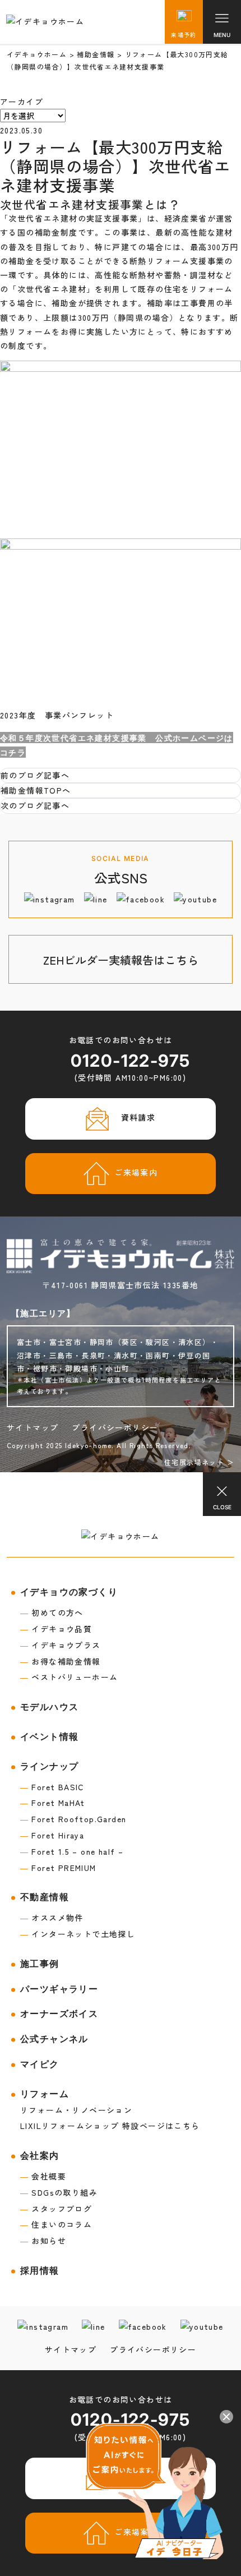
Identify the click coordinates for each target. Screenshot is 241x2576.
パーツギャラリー (59, 1989)
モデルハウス (49, 1707)
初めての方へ (52, 1612)
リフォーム (45, 2094)
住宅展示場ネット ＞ (199, 1462)
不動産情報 (45, 1897)
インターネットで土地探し (78, 1934)
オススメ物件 (52, 1918)
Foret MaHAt (53, 1803)
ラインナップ (49, 1766)
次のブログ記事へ (35, 805)
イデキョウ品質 (56, 1629)
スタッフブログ (56, 2209)
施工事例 (40, 1964)
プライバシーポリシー (115, 1427)
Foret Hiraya (52, 1835)
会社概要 (43, 2176)
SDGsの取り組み (59, 2192)
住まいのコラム (56, 2224)
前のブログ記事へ (35, 775)
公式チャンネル (54, 2039)
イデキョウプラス (61, 1645)
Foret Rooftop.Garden (73, 1819)
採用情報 (40, 2271)
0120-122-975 (131, 1061)
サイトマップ (33, 1427)
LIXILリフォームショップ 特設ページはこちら (110, 2126)
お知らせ (43, 2241)
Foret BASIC (52, 1787)
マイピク (40, 2064)
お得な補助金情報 (61, 1661)
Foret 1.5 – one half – (72, 1851)
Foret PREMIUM (58, 1868)
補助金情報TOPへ (36, 790)
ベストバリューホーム (69, 1677)
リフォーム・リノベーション (76, 2110)
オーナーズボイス (59, 2014)
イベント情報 (49, 1737)
